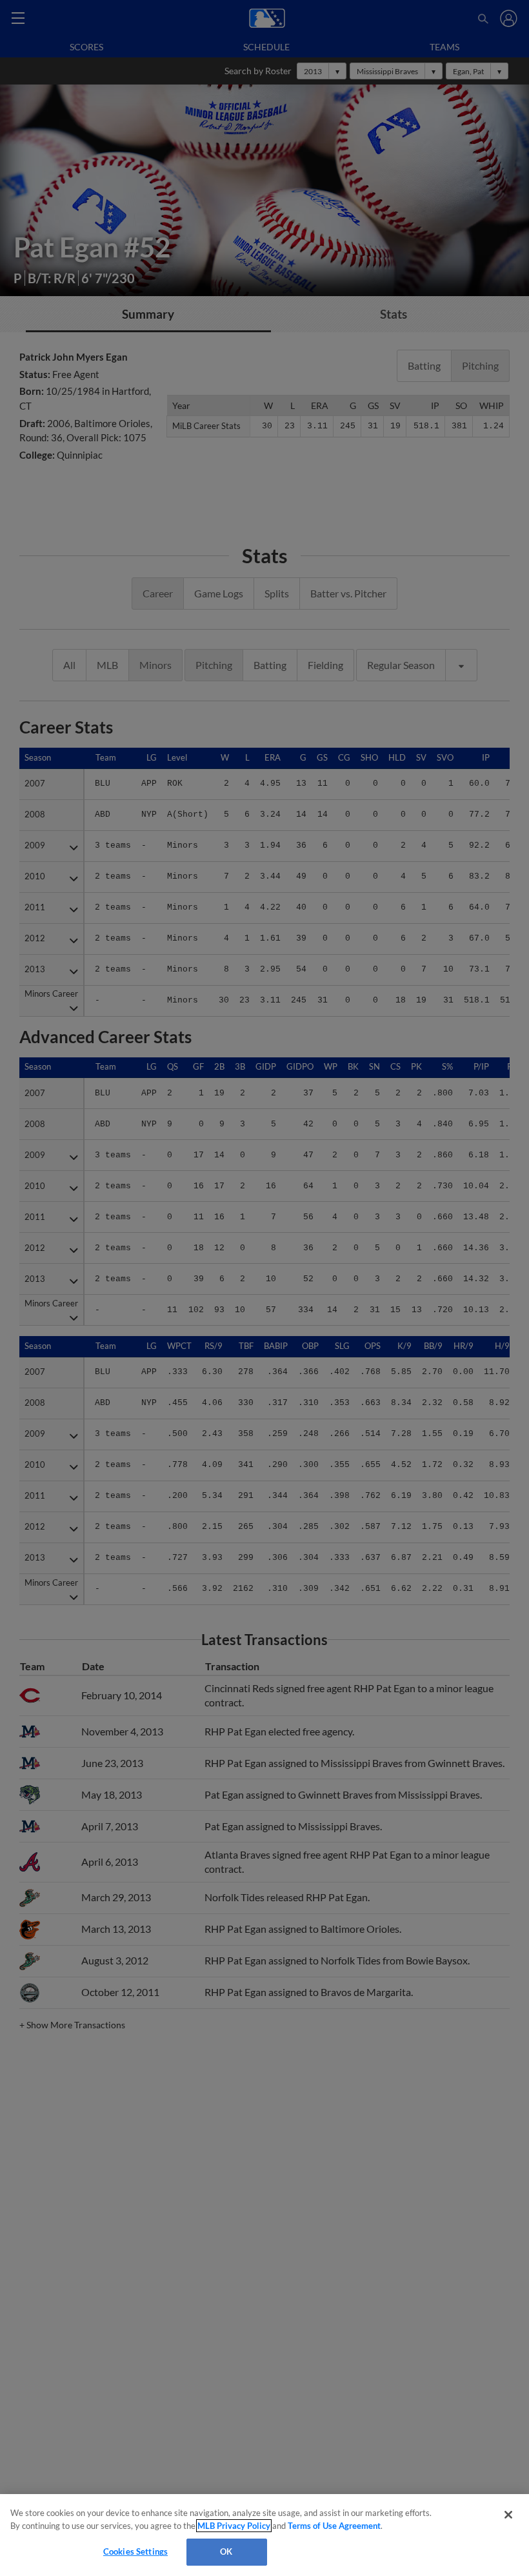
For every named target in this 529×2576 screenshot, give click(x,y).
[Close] (508, 2515)
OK (226, 2551)
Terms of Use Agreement (334, 2526)
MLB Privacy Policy (234, 2526)
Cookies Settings (135, 2551)
